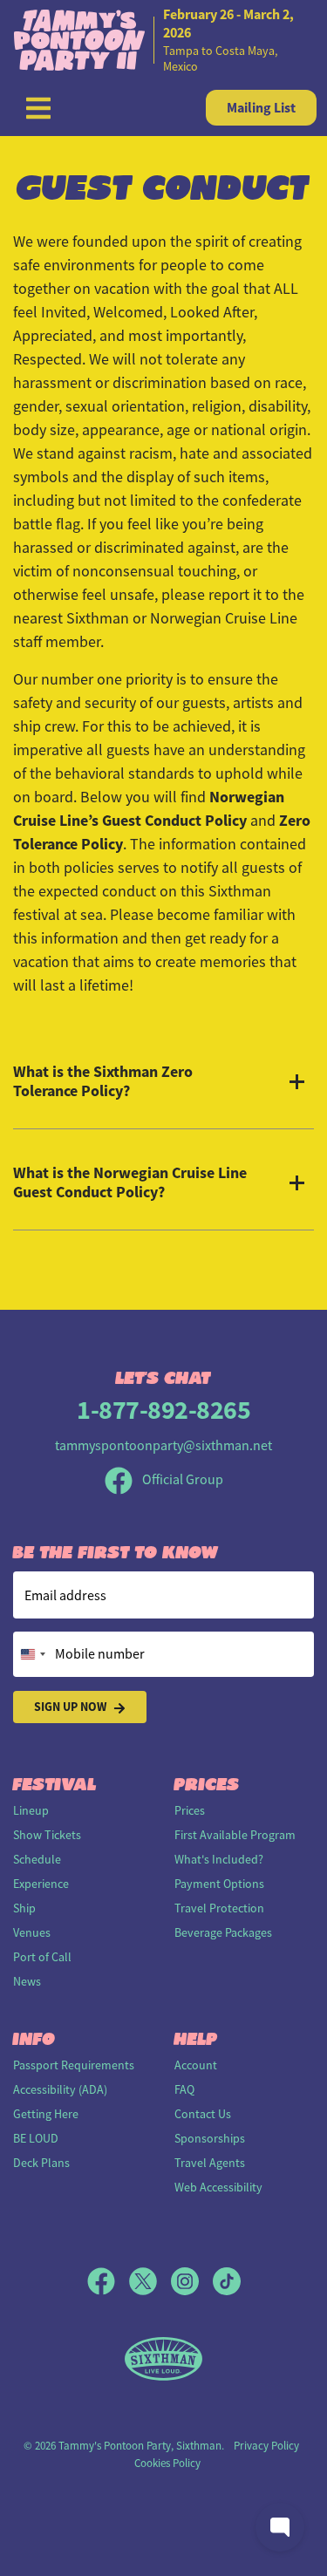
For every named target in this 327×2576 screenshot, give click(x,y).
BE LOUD (36, 2138)
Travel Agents (210, 2163)
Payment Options (219, 1884)
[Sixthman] (163, 2359)
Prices (190, 1810)
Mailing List (261, 108)
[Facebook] (108, 2281)
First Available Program (235, 1835)
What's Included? (219, 1859)
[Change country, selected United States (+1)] (32, 1654)
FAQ (184, 2089)
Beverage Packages (223, 1932)
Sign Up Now (70, 1707)
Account (196, 2065)
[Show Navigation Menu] (38, 108)
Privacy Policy (266, 2446)
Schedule (37, 1859)
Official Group (181, 1480)
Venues (32, 1932)
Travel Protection (219, 1908)
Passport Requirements (74, 2065)
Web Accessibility (218, 2187)
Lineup (31, 1810)
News (27, 1981)
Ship (24, 1908)
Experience (41, 1884)
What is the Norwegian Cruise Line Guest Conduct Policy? (130, 1183)
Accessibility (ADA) (60, 2089)
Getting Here (46, 2114)
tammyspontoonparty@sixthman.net (163, 1446)
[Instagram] (192, 2281)
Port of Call (42, 1957)
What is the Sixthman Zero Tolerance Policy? (103, 1082)
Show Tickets (47, 1835)
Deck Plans (41, 2163)
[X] (150, 2281)
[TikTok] (227, 2281)
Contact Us (203, 2114)
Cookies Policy (167, 2463)
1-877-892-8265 (163, 1410)
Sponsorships (210, 2138)
